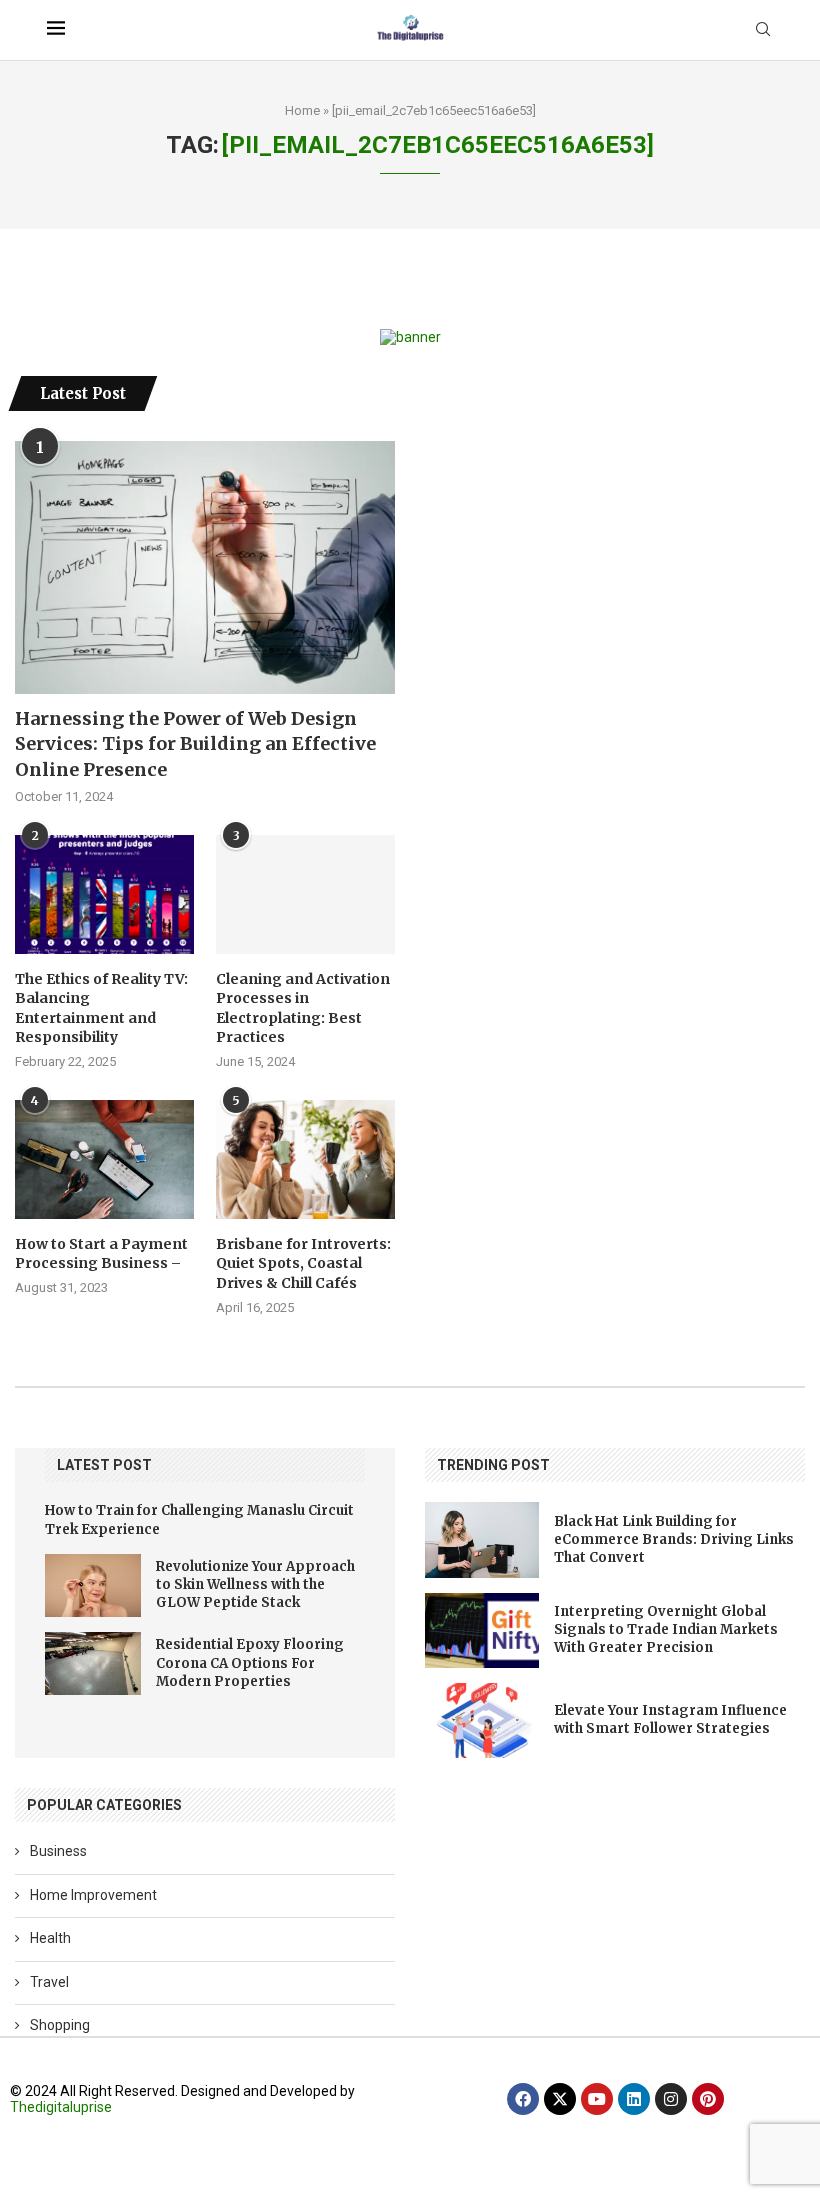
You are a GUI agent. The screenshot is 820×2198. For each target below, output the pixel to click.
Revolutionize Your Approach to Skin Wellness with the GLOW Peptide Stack (255, 1584)
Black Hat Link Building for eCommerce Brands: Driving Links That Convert (674, 1539)
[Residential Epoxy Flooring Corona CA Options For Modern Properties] (93, 1663)
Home (302, 110)
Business (58, 1851)
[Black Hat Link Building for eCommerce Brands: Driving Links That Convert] (482, 1539)
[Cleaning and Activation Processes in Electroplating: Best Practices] (305, 894)
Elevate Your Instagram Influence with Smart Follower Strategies (670, 1719)
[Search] (763, 30)
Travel (49, 1982)
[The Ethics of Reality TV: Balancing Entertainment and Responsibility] (104, 894)
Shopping (60, 2025)
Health (50, 1938)
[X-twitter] (560, 2099)
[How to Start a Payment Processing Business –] (104, 1159)
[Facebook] (523, 2099)
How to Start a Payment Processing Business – (101, 1254)
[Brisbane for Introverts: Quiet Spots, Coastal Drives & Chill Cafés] (305, 1159)
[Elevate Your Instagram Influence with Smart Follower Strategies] (482, 1720)
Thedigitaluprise (61, 2107)
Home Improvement (93, 1895)
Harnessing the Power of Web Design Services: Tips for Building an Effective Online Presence (195, 743)
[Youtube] (597, 2099)
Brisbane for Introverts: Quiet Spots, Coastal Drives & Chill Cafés (303, 1263)
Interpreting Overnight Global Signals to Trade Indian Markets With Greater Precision (666, 1629)
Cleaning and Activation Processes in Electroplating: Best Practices (303, 1008)
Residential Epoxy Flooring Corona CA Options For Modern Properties (250, 1662)
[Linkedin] (634, 2099)
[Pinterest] (708, 2099)
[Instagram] (671, 2099)
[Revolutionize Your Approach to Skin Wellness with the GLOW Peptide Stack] (93, 1585)
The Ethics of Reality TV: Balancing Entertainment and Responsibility (101, 1008)
